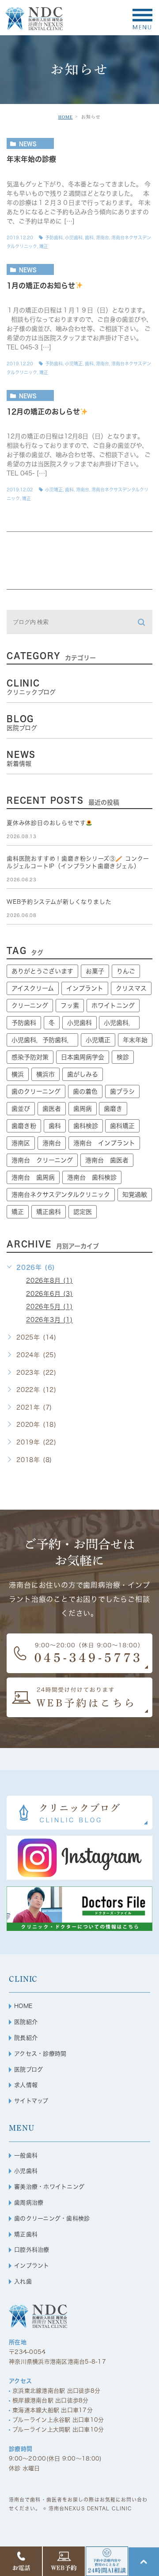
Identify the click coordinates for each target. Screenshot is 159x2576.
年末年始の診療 (31, 160)
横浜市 (45, 1074)
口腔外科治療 (32, 2250)
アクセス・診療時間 (40, 2054)
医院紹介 (26, 2022)
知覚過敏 (135, 1195)
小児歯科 (74, 238)
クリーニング (30, 1006)
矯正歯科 (49, 1212)
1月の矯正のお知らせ (41, 286)
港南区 (21, 1143)
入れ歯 (23, 2281)
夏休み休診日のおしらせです (46, 823)
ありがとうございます (42, 971)
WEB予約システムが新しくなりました (59, 902)
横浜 (18, 1074)
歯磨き (113, 1109)
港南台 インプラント (104, 1143)
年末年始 (135, 1040)
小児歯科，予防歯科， (42, 1040)
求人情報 (26, 2085)
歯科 (89, 238)
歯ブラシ (122, 1091)
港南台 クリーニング (42, 1160)
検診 (123, 1057)
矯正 (44, 246)
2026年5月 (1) (49, 1307)
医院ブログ (28, 2069)
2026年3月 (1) (49, 1320)
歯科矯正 (122, 1126)
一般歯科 (26, 2155)
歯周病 (83, 1109)
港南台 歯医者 (107, 1160)
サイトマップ (31, 2101)
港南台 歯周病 (33, 1177)
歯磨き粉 (24, 1126)
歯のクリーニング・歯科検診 (52, 2218)
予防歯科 (54, 238)
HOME (66, 117)
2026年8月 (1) (49, 1281)
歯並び (21, 1109)
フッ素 (70, 1006)
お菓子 (95, 971)
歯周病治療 (29, 2203)
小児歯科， (119, 1023)
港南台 (102, 238)
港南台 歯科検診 (92, 1177)
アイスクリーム (33, 988)
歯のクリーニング (36, 1091)
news (28, 144)
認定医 (83, 1212)
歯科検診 (86, 1126)
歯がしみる (83, 1074)
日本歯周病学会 (83, 1057)
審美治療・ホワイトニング (49, 2187)
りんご (126, 971)
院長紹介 (26, 2038)
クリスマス (131, 988)
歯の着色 (85, 1091)
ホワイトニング (113, 1006)
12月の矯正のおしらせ (43, 412)
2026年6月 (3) (49, 1294)
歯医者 (52, 1109)
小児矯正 (74, 364)
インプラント (85, 988)
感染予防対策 (30, 1057)
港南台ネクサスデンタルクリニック (61, 1195)
